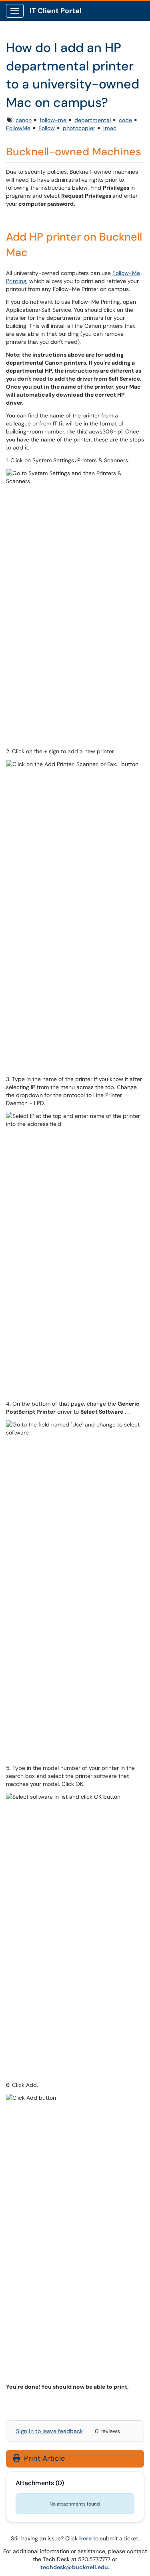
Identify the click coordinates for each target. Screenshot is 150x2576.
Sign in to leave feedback (49, 2431)
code (125, 120)
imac (110, 128)
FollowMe (18, 128)
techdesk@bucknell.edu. (75, 2567)
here (85, 2538)
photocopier (79, 128)
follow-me (53, 120)
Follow (47, 128)
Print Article (43, 2458)
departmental (93, 120)
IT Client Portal (56, 11)
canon (24, 120)
